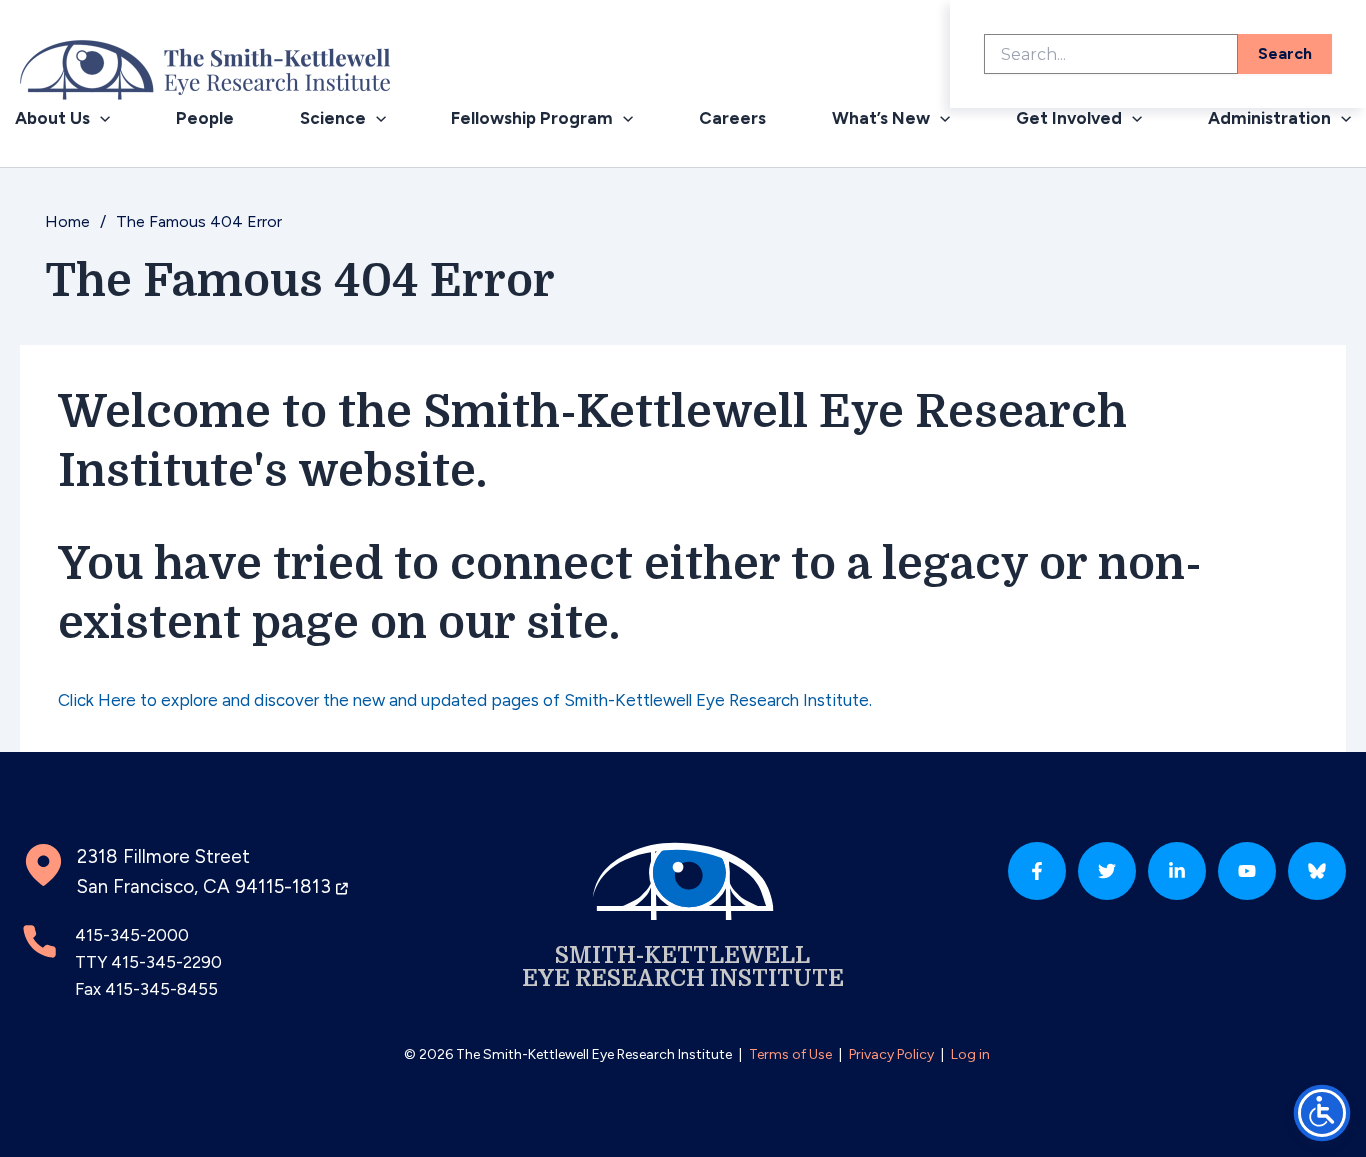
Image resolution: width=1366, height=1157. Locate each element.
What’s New (881, 118)
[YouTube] (1247, 871)
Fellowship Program (532, 118)
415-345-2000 (132, 935)
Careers (732, 118)
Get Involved (1069, 118)
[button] (100, 118)
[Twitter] (1107, 871)
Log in (970, 1054)
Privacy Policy (891, 1054)
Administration (1269, 118)
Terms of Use (790, 1054)
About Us (52, 118)
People (205, 118)
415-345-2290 (166, 962)
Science (333, 118)
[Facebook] (1037, 871)
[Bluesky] (1317, 871)
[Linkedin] (1177, 871)
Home (67, 221)
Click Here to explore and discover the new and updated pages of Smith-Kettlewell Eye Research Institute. (465, 700)
